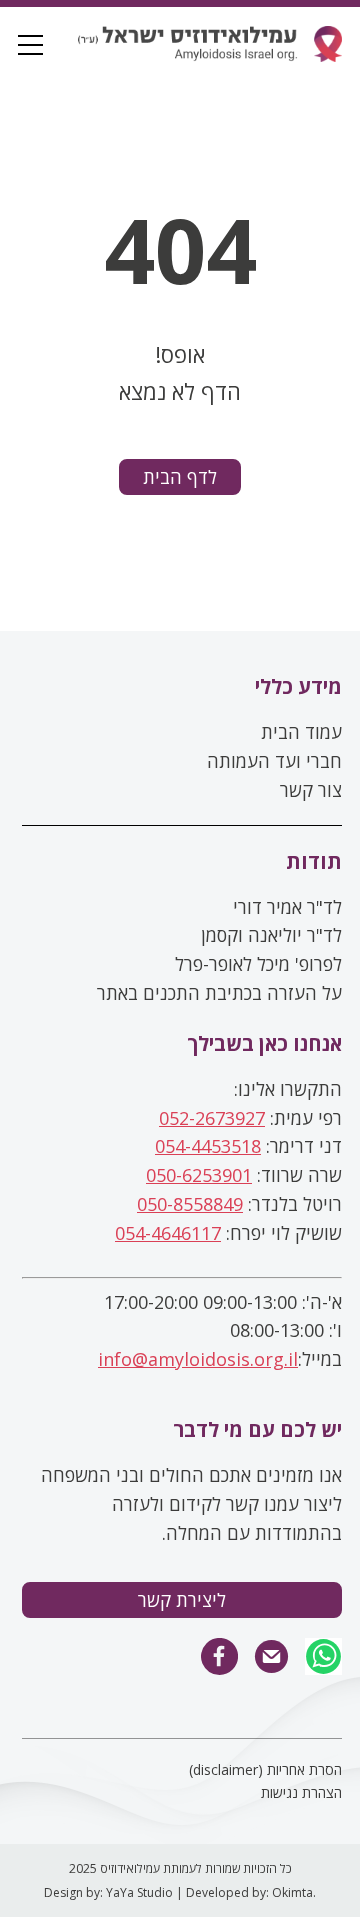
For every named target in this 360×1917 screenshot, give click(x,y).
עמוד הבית (301, 732)
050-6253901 (199, 1175)
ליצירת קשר (182, 1600)
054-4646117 (168, 1233)
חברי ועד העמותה (274, 761)
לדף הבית (180, 477)
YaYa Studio (139, 1892)
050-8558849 (190, 1204)
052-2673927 (212, 1118)
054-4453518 (208, 1146)
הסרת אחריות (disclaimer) (265, 1769)
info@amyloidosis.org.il (198, 1359)
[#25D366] (323, 1658)
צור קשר (311, 790)
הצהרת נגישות (301, 1792)
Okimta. (294, 1892)
